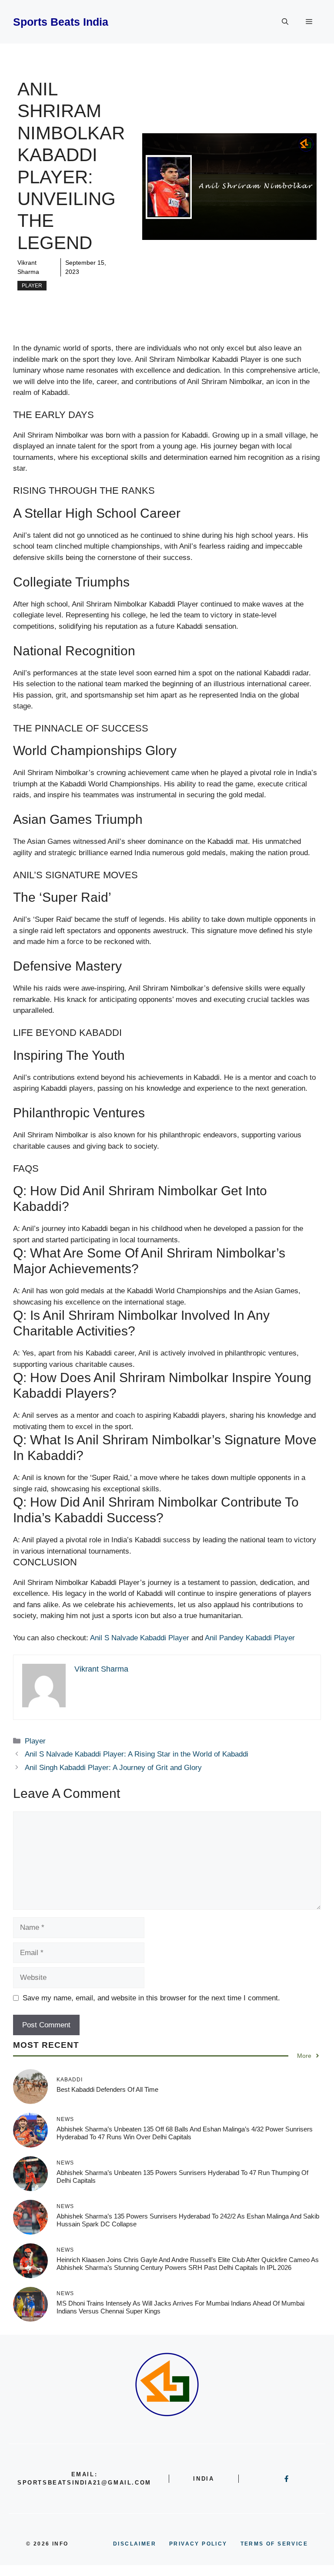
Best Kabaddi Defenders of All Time (107, 2089)
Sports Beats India (61, 22)
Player (32, 286)
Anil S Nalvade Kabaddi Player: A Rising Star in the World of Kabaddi (137, 1754)
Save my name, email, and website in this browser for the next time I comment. (151, 1998)
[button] (285, 22)
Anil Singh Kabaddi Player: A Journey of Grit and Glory (113, 1768)
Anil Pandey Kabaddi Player (250, 1638)
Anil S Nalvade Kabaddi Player (140, 1638)
